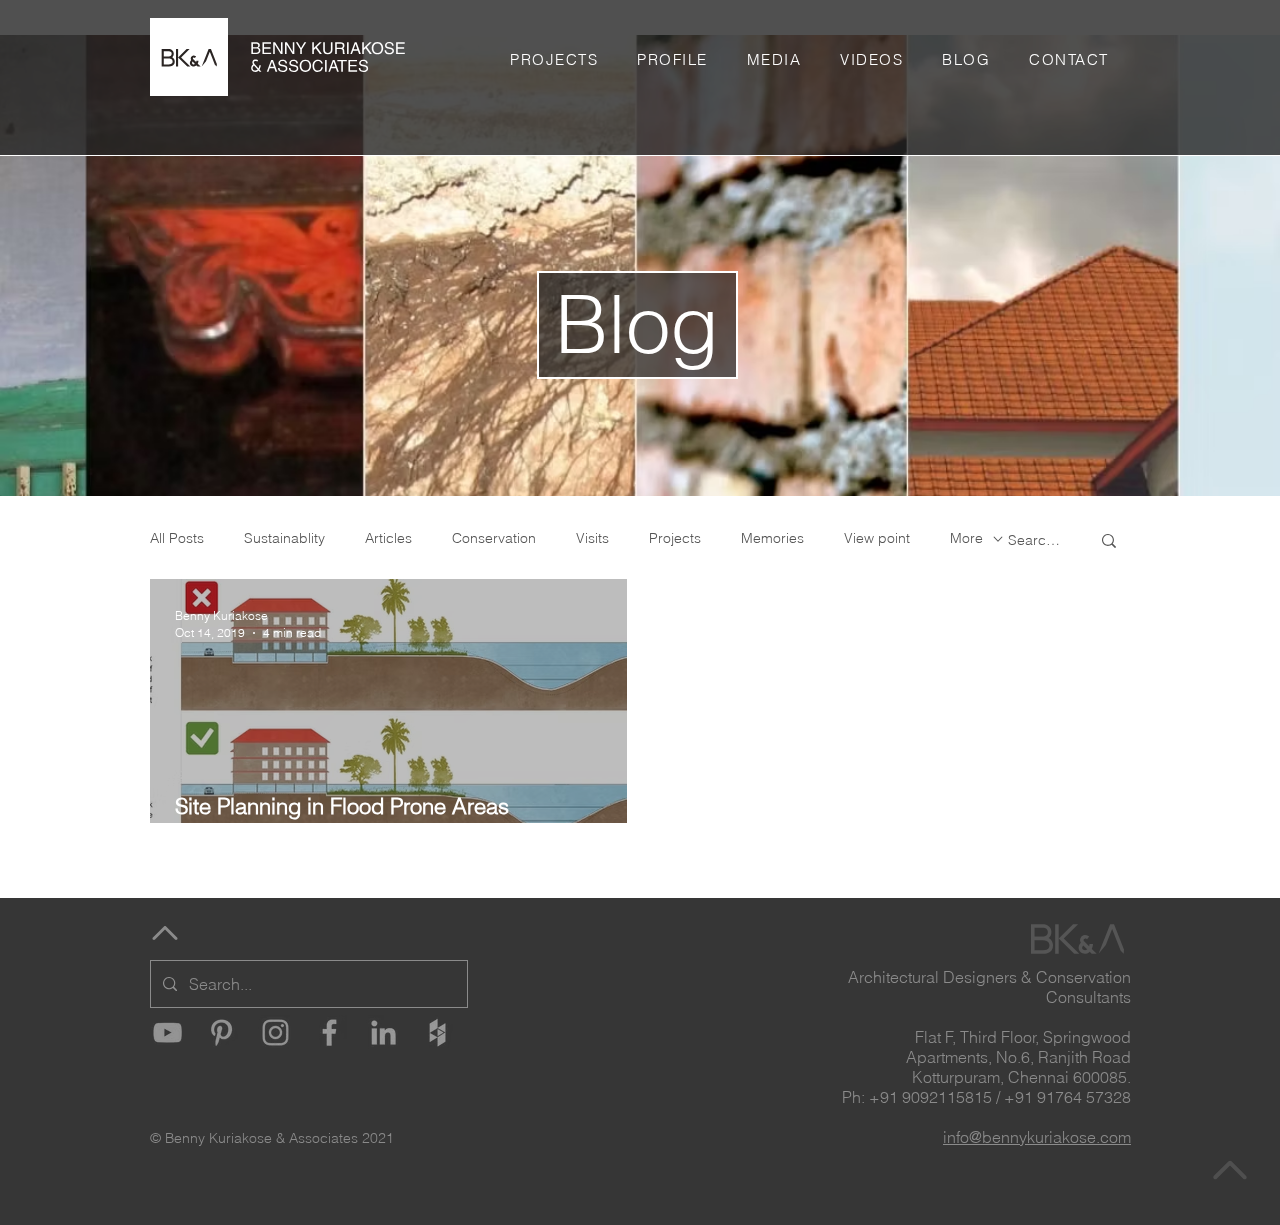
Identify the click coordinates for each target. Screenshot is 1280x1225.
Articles (388, 538)
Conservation (494, 538)
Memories (772, 538)
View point (877, 538)
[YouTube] (167, 1032)
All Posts (177, 538)
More (966, 538)
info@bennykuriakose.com (1037, 1137)
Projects (675, 538)
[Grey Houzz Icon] (437, 1032)
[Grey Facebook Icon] (329, 1032)
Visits (592, 538)
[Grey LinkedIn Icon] (383, 1032)
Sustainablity (284, 538)
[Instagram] (275, 1032)
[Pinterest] (221, 1032)
